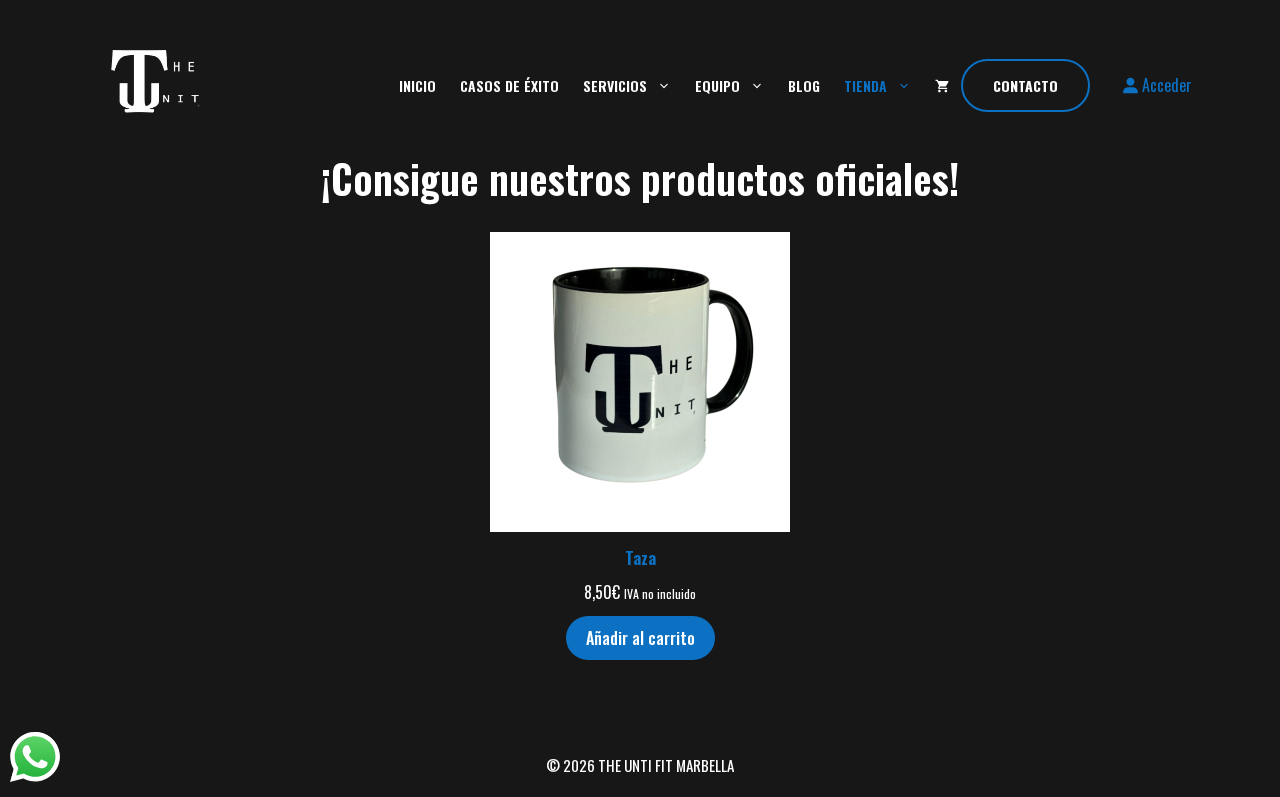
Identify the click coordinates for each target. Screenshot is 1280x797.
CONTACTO (1025, 85)
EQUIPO (717, 85)
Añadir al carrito (640, 638)
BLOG (804, 85)
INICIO (417, 85)
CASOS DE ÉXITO (509, 85)
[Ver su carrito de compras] (942, 85)
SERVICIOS (615, 85)
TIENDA (865, 85)
